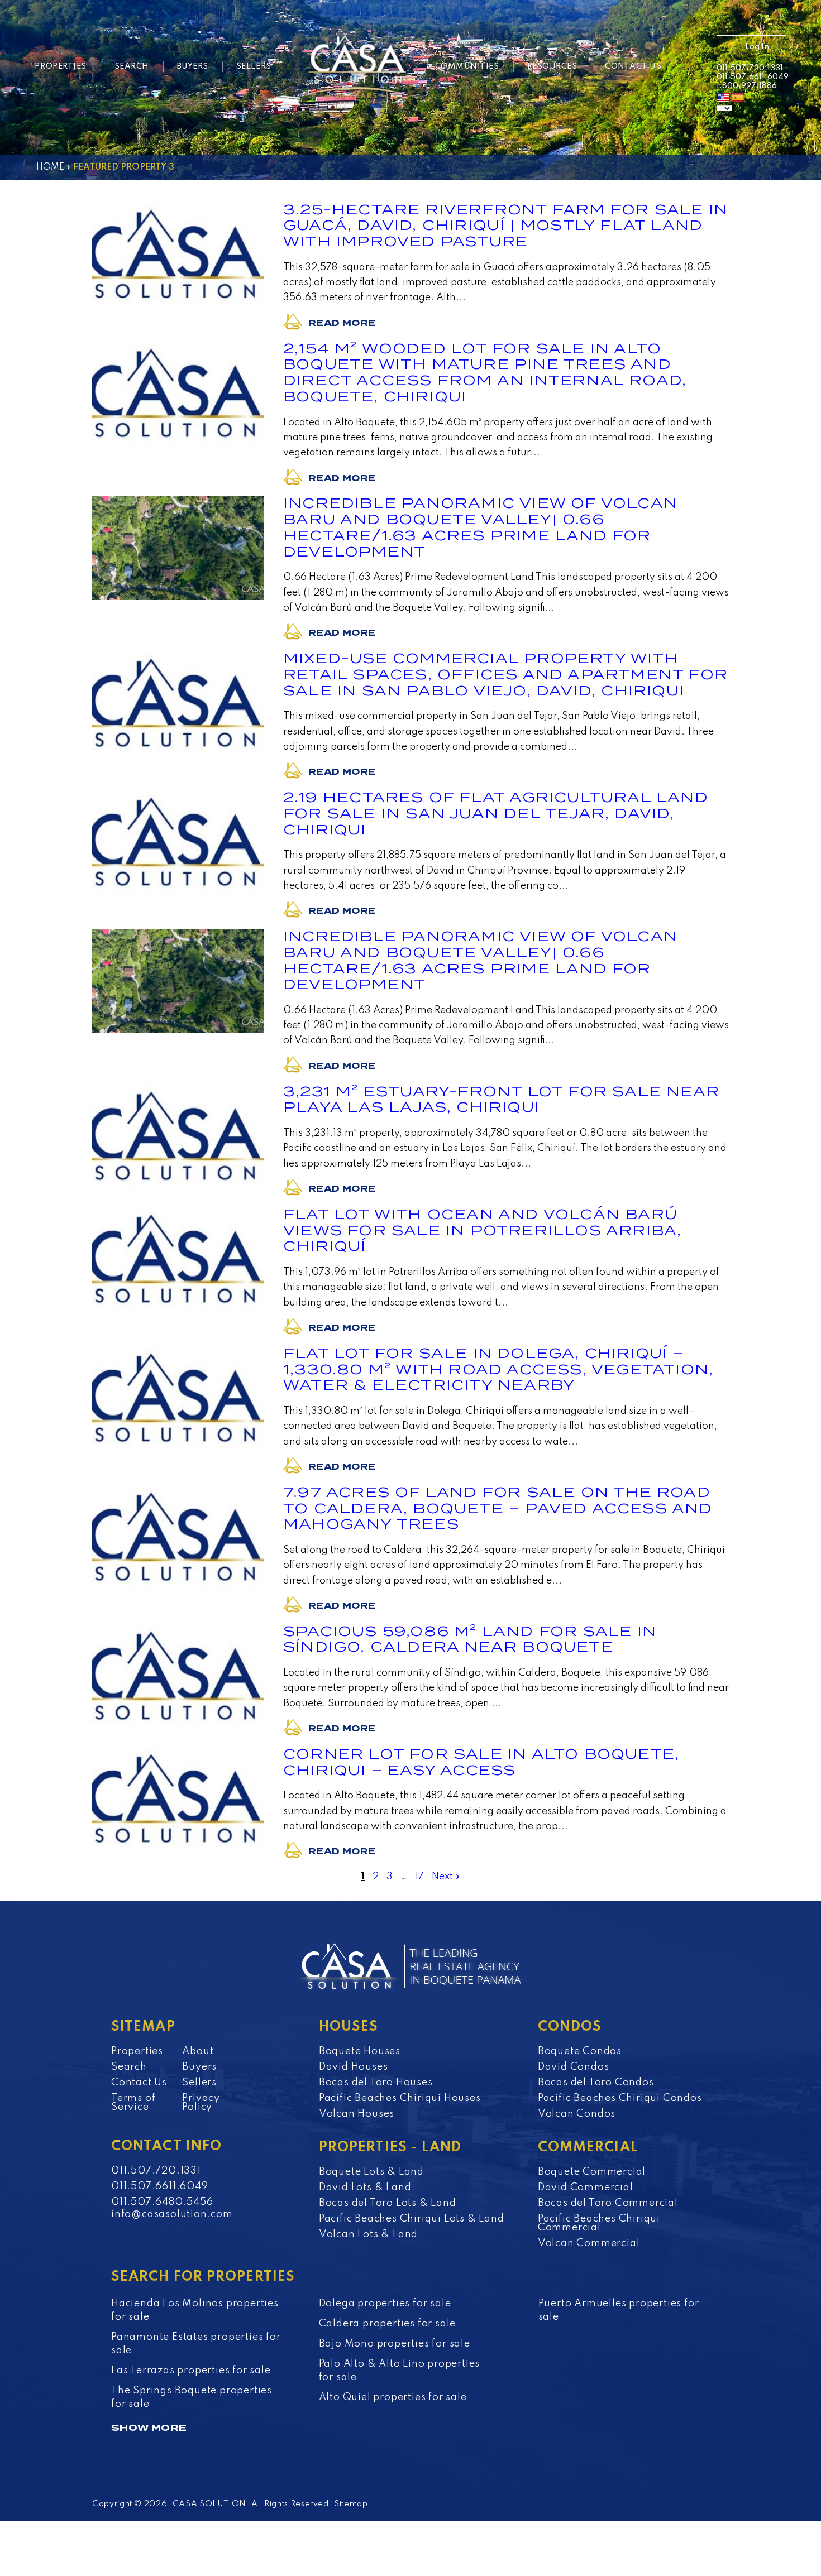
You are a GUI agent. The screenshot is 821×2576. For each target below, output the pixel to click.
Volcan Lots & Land (368, 2234)
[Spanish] (738, 98)
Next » (446, 1877)
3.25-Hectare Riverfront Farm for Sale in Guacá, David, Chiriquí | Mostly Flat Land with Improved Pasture (505, 226)
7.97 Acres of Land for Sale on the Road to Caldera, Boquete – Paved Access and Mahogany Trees (498, 1508)
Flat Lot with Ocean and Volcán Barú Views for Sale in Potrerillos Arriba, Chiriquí (482, 1231)
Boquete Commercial (592, 2172)
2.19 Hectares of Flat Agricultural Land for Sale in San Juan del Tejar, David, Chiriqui (496, 814)
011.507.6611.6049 (753, 77)
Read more (342, 323)
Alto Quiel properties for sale (393, 2397)
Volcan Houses (357, 2114)
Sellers (254, 66)
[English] (723, 98)
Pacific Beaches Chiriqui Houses (400, 2098)
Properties (60, 66)
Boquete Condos (580, 2051)
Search (132, 66)
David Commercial (586, 2188)
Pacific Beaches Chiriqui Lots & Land (412, 2219)
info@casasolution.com (172, 2214)
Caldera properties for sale (388, 2324)
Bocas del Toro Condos (596, 2083)
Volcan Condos (577, 2114)
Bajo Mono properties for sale (395, 2344)
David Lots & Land (365, 2188)
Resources (552, 66)
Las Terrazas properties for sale (191, 2371)
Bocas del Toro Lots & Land (388, 2203)
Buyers (193, 66)
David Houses (354, 2067)
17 (419, 1877)
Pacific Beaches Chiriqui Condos (620, 2098)
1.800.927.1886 (747, 86)
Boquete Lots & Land (371, 2172)
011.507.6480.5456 (162, 2202)
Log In (757, 47)
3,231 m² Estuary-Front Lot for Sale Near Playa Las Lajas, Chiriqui (501, 1100)
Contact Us (633, 66)
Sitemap (351, 2504)
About (198, 2051)
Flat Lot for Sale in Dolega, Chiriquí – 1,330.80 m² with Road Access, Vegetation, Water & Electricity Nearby (498, 1369)
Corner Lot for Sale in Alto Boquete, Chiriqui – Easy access (481, 1762)
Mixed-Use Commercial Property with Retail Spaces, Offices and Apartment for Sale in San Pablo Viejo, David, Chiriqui (505, 675)
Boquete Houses (360, 2051)
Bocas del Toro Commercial (608, 2203)
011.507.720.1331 (750, 68)
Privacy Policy (201, 2103)
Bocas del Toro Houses (376, 2083)
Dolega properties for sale (385, 2304)
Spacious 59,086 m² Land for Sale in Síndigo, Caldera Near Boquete (470, 1639)
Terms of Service (133, 2103)
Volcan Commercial (589, 2243)
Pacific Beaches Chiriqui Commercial (599, 2223)
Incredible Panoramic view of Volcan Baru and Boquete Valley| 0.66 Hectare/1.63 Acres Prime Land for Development (480, 527)
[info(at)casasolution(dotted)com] (691, 68)
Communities (467, 66)
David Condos (574, 2067)
